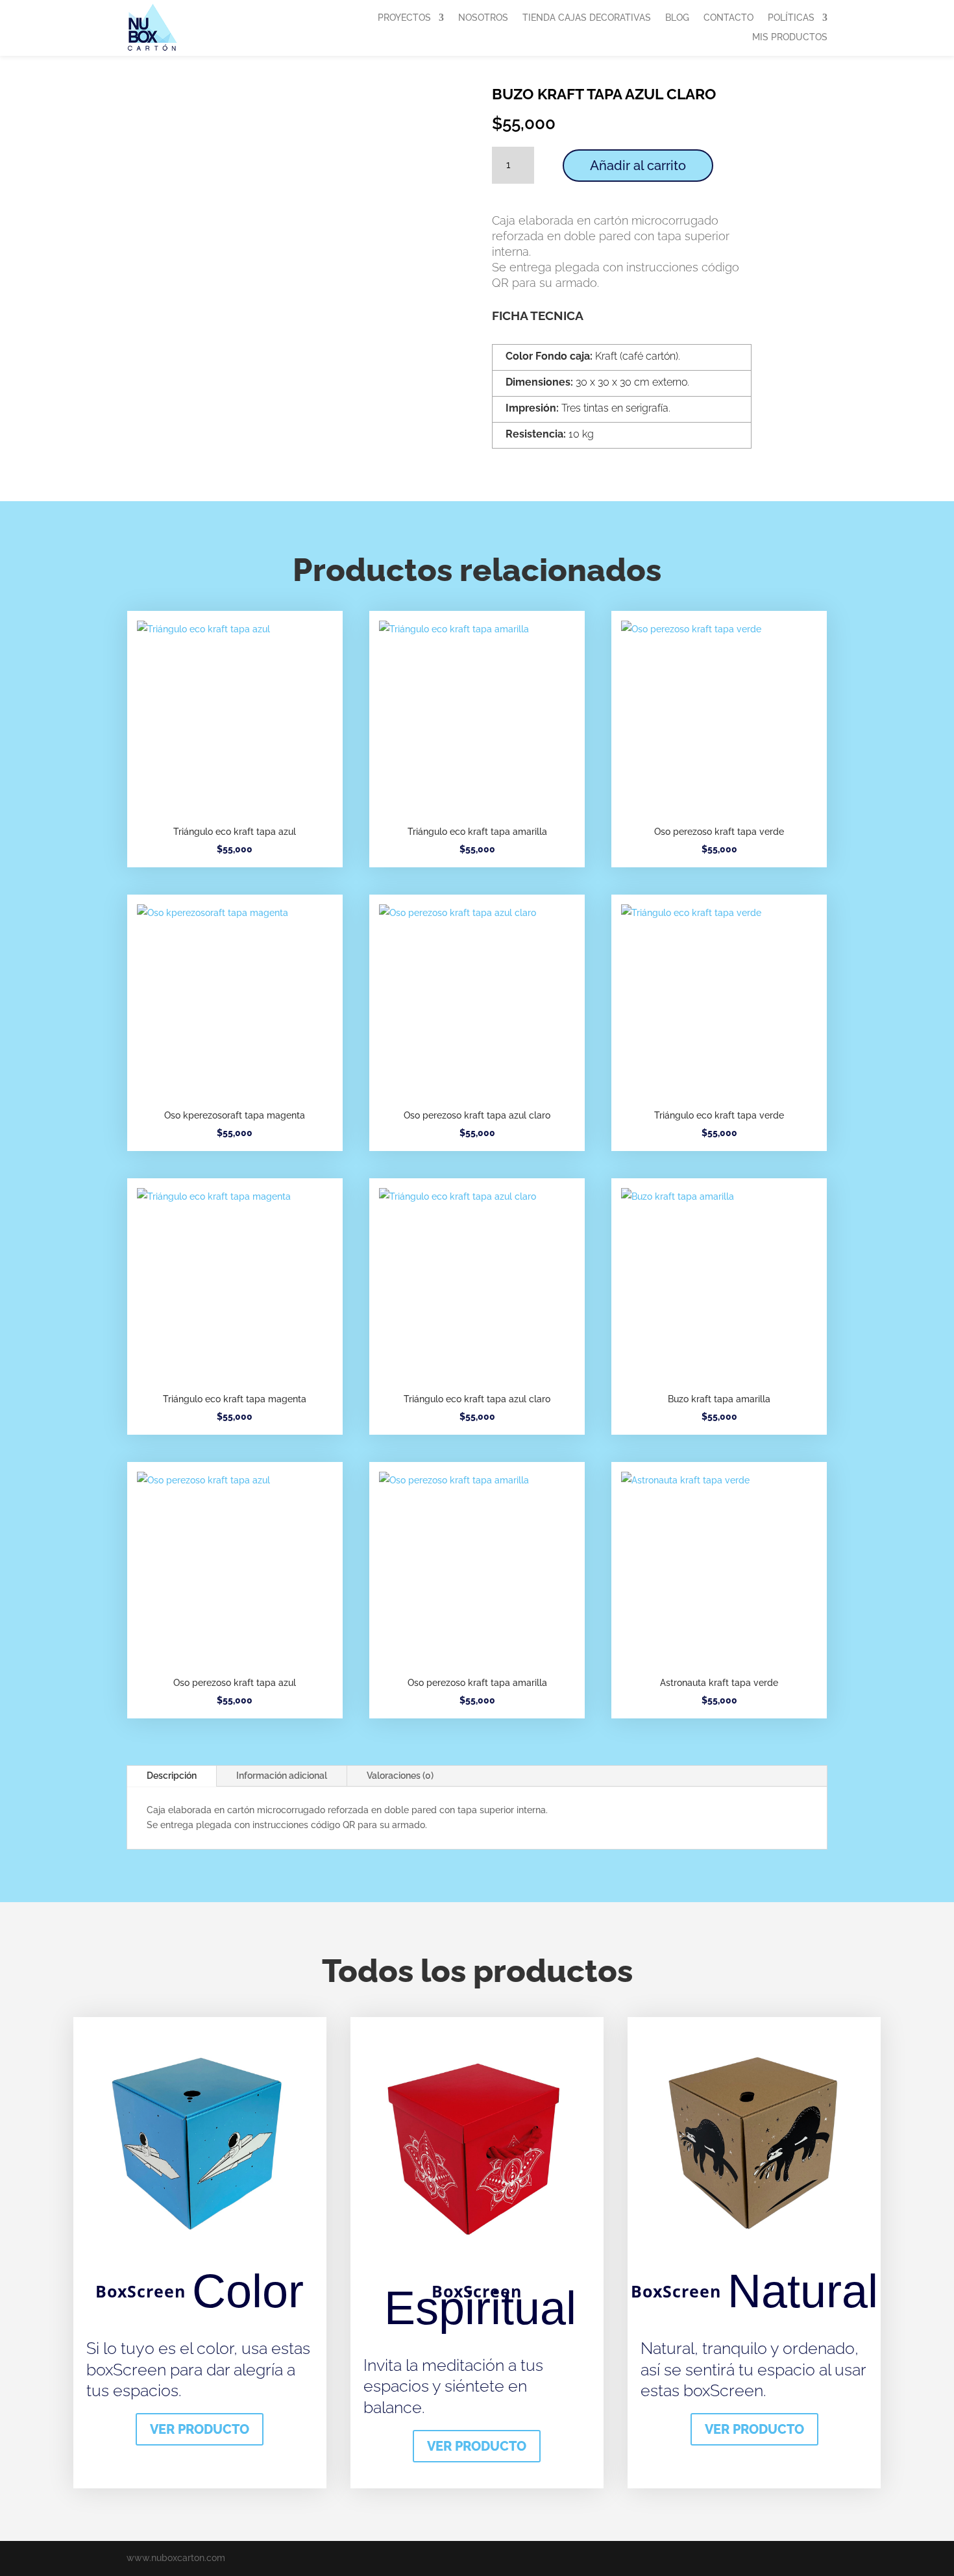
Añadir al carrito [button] (235, 761)
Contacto (728, 18)
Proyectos (404, 18)
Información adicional (282, 1776)
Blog (677, 18)
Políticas (791, 18)
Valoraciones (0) (400, 1776)
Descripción (172, 1776)
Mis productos (790, 37)
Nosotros (483, 18)
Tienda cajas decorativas (587, 18)
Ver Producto (200, 2429)
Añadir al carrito (638, 166)
